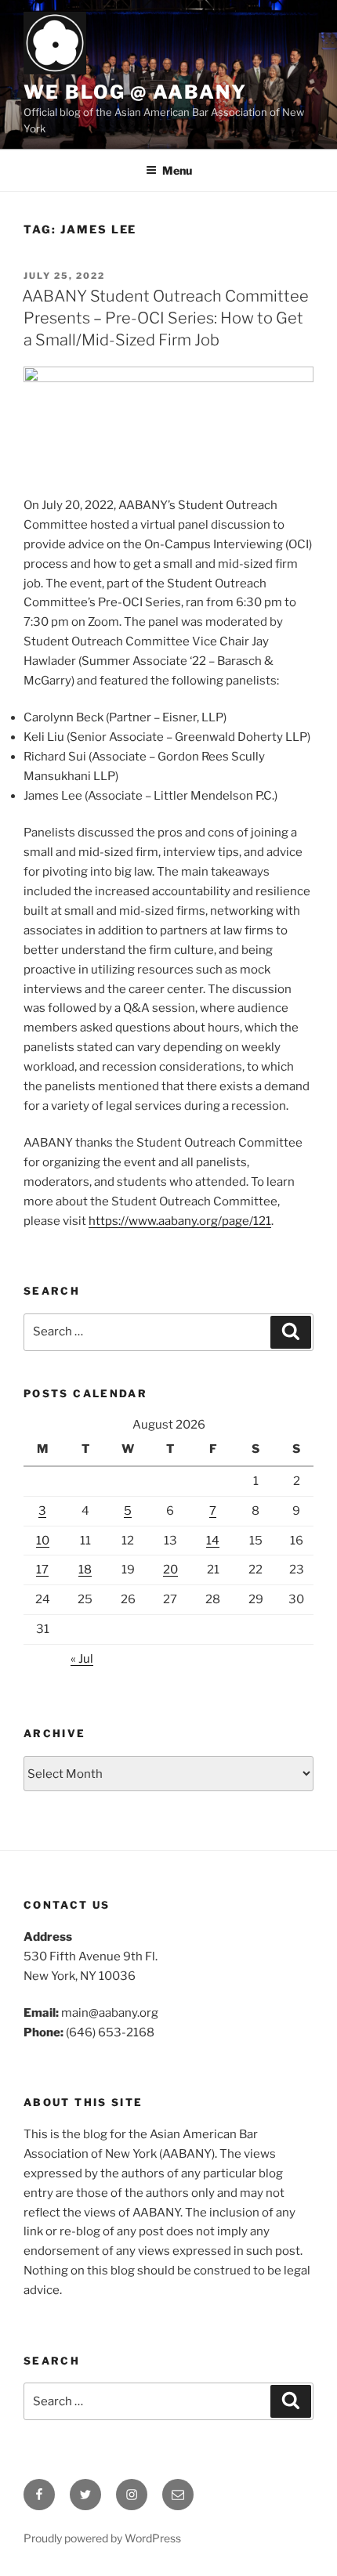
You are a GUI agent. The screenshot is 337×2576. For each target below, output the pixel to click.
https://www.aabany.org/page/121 (180, 1221)
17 (42, 1570)
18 (85, 1570)
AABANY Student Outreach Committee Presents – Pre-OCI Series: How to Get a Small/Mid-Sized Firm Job (165, 318)
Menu (177, 170)
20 (170, 1570)
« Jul (82, 1659)
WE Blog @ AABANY (135, 92)
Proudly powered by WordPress (102, 2538)
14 (213, 1541)
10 (43, 1541)
